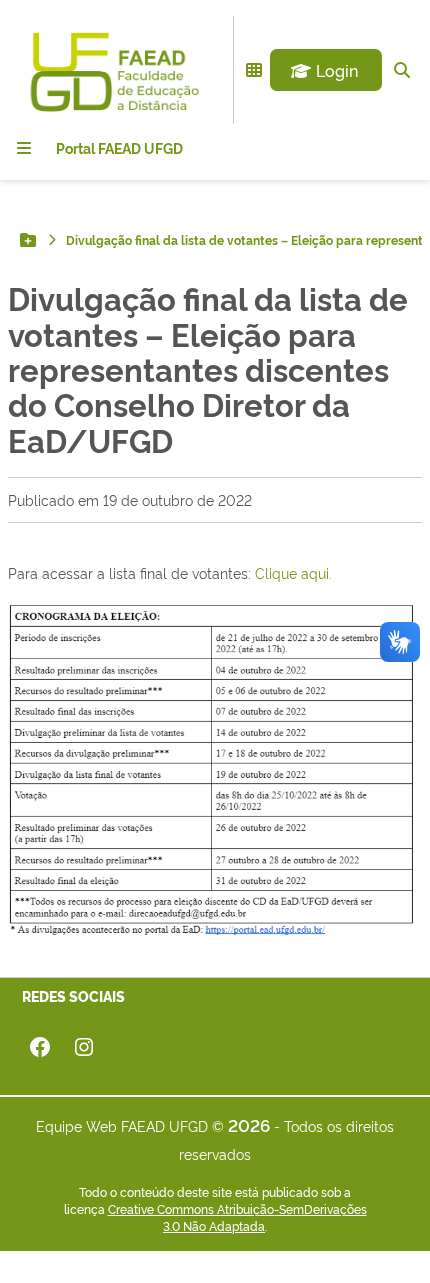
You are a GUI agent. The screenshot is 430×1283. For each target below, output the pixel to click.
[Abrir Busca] (402, 70)
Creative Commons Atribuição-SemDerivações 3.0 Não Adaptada (237, 1217)
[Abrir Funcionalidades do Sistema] (254, 70)
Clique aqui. (293, 572)
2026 (249, 1124)
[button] (326, 70)
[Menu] (24, 148)
